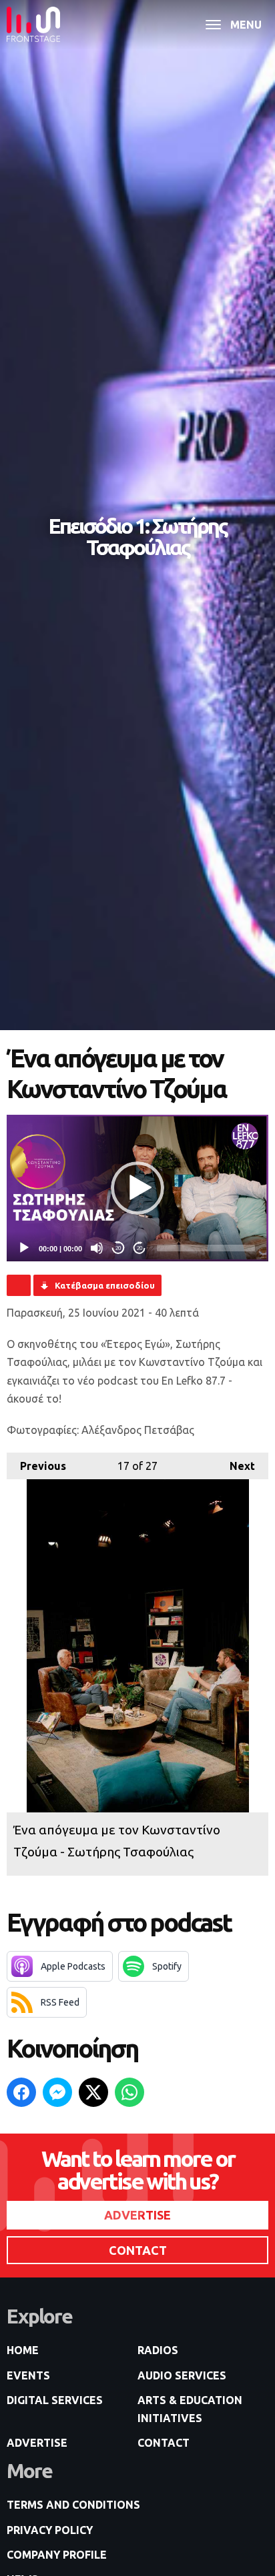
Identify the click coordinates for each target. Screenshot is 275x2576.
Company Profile (57, 2555)
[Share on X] (93, 2092)
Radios (158, 2350)
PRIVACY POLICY (50, 2530)
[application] (137, 1188)
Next (236, 1466)
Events (28, 2375)
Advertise (37, 2443)
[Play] (24, 1248)
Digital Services (55, 2400)
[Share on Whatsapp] (129, 2092)
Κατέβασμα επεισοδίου (105, 1285)
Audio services (182, 2375)
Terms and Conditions (73, 2505)
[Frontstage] (33, 24)
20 (118, 1248)
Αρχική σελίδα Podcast (19, 1285)
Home (23, 2350)
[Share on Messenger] (57, 2092)
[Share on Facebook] (21, 2092)
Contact (164, 2443)
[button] (137, 1188)
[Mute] (97, 1248)
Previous (36, 1466)
